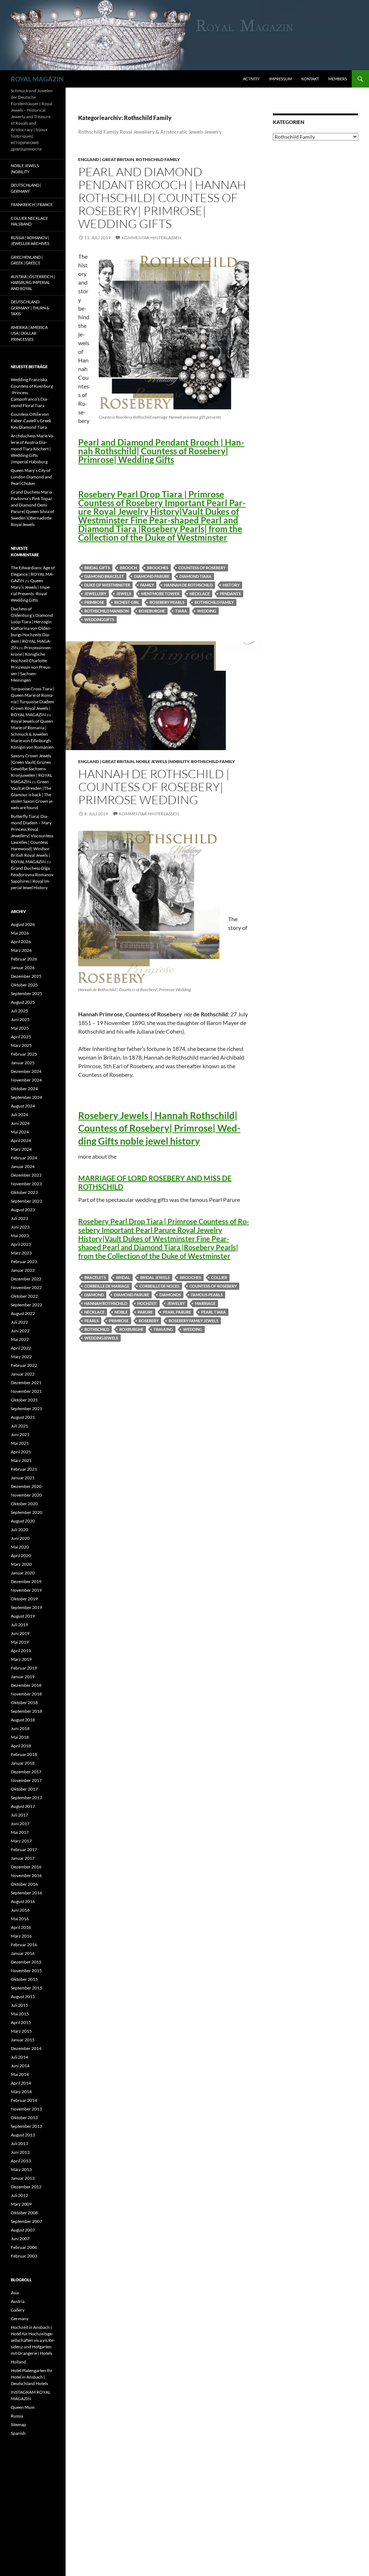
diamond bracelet (104, 576)
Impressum (281, 79)
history (231, 585)
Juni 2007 (20, 2239)
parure (145, 1312)
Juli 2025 (19, 1011)
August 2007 (23, 2230)
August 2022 (23, 1313)
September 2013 (26, 2126)
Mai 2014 (20, 2074)
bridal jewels (155, 1277)
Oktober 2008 (24, 2213)
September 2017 (26, 1798)
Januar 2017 (23, 1858)
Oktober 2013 (24, 2118)
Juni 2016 (20, 1910)
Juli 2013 (19, 2143)
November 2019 (26, 1590)
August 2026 (23, 924)
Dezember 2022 (26, 1279)
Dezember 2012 (26, 2187)
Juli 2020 (19, 1530)
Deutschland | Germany (26, 188)
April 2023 (21, 1244)
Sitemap (18, 2425)
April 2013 (21, 2161)
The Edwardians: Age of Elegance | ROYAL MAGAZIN (33, 574)
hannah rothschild (106, 1303)
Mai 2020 (20, 1547)
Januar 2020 (23, 1573)
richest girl (127, 602)
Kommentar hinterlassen (151, 238)
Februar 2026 (24, 959)
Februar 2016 (24, 1945)
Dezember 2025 (26, 976)
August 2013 (23, 2135)
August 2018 (23, 1720)
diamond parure (152, 576)
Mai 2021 (20, 1443)
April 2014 (21, 2083)
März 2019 (21, 1659)
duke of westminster (107, 585)
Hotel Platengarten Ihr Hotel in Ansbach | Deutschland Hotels (32, 2377)
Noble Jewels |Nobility (163, 761)
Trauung (163, 1329)
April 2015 (21, 2022)
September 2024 (26, 1097)
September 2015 (26, 1988)
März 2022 (21, 1357)
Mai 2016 (20, 1919)
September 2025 (26, 993)
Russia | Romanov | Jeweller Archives (30, 241)
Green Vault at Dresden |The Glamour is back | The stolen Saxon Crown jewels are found (32, 795)
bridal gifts (97, 568)
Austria (18, 2301)
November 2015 (26, 1971)
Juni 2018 (20, 1728)
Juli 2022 (19, 1322)
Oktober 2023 (24, 1192)
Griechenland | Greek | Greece (27, 260)
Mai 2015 (20, 2014)
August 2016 (23, 1901)
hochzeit (147, 1303)
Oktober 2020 (24, 1504)
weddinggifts (99, 620)
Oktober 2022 (24, 1296)
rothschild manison (106, 611)
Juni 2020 (20, 1538)
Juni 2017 (20, 1824)
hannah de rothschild (188, 585)
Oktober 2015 (24, 1979)
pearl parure (177, 1312)
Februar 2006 (24, 2247)
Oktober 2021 (24, 1400)
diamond (94, 1295)
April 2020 (21, 1556)
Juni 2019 (20, 1633)
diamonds (170, 1295)
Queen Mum (23, 2407)
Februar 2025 (24, 1054)
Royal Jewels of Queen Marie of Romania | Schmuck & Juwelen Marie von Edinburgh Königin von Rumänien (32, 734)
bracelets (95, 1277)
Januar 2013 (23, 2178)
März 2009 (21, 2204)
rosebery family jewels (194, 1321)
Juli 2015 (19, 2005)
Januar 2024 (23, 1166)
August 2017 (23, 1806)
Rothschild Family (158, 159)
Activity (251, 79)
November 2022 (26, 1287)
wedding (207, 611)
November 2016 (26, 1875)
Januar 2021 (23, 1478)
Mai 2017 (20, 1832)
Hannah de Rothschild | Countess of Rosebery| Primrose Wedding (154, 787)
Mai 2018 (20, 1737)
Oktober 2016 (24, 1884)
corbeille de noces (159, 1286)
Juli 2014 (19, 2057)
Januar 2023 (23, 1270)
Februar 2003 (24, 2256)
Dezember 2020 (26, 1486)
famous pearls (207, 1295)
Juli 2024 (19, 1115)
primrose (94, 602)
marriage (205, 1303)
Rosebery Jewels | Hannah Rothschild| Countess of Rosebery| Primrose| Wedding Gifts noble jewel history (159, 1128)
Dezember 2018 (26, 1685)
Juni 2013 (20, 2152)
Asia (15, 2293)
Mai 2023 (20, 1236)
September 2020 (26, 1512)
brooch (128, 568)
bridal (123, 1277)
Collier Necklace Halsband (29, 221)
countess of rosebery (202, 568)
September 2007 (26, 2221)
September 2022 (26, 1305)
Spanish (18, 2433)
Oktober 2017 (24, 1789)
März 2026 (21, 950)
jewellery (95, 594)
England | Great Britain (106, 159)
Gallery (18, 2310)
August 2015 (23, 1996)
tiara (181, 611)
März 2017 (21, 1841)
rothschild (97, 1329)
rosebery (149, 1321)
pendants (230, 594)
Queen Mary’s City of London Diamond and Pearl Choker (31, 477)
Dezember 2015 (26, 1962)
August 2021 (23, 1417)
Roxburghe (131, 1329)
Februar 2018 (24, 1754)
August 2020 (23, 1521)
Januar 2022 (23, 1374)
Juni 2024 (20, 1123)
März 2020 (21, 1564)
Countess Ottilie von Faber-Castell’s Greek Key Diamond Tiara (31, 421)
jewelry (176, 1303)
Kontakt (310, 79)
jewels (124, 594)
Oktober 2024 (24, 1089)
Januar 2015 (23, 2040)
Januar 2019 (23, 1677)
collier (219, 1277)
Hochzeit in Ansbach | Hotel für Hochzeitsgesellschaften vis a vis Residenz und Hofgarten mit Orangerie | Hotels (33, 2340)
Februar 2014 (24, 2100)
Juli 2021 (19, 1426)
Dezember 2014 (26, 2048)
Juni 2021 (20, 1434)
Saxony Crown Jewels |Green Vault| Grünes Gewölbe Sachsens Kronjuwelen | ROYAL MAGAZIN (32, 769)
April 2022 (21, 1348)
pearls (92, 1321)
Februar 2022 (24, 1365)
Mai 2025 (20, 1028)
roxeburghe (152, 611)
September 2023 (26, 1201)
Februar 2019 (24, 1668)
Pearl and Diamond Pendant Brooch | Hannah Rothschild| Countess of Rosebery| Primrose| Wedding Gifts (162, 198)
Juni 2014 (20, 2066)
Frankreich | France (32, 204)
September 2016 (26, 1893)
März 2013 (21, 2169)
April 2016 (21, 1927)
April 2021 (21, 1452)
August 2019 (23, 1616)
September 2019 (26, 1607)
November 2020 (26, 1495)
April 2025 (21, 1037)
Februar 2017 (24, 1849)
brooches (158, 568)
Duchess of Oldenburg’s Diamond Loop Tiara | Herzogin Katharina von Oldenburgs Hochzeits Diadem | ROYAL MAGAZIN (32, 628)
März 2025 (21, 1045)
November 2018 (26, 1694)
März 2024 (21, 1149)
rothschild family (214, 602)
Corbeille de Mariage (107, 1286)
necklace (200, 594)
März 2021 (21, 1460)
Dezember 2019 (26, 1581)
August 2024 (23, 1106)
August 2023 (23, 1210)
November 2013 (26, 2109)
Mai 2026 (20, 933)
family (147, 585)
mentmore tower (160, 594)
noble (121, 1312)
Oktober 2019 (24, 1599)
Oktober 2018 (24, 1703)
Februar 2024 (24, 1158)
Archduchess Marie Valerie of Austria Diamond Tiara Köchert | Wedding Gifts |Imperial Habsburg (33, 449)
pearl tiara (214, 1312)
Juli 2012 (19, 2195)
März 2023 (21, 1253)
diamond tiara (195, 576)
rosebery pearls (167, 602)
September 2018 (26, 1711)
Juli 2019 (19, 1625)
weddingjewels (101, 1338)
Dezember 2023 (26, 1175)
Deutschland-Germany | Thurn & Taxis (30, 308)
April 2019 (21, 1651)
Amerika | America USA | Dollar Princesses (29, 333)
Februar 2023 (24, 1262)
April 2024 (21, 1140)
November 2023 (26, 1184)
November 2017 (26, 1780)
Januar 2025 (23, 1063)
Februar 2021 (24, 1469)
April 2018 (21, 1746)
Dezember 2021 (26, 1383)
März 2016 (21, 1936)
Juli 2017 (19, 1815)
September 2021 (26, 1409)
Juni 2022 (20, 1331)
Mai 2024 (20, 1132)
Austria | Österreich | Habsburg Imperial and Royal (33, 282)
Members (338, 79)
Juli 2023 (19, 1218)
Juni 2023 (20, 1227)
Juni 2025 (20, 1019)
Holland (18, 2362)
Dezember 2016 (26, 1867)
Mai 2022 (20, 1339)
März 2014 (21, 2092)
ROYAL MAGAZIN (37, 79)
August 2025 (23, 1002)
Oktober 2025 (24, 985)
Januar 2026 (23, 968)
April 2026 (21, 942)
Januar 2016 (23, 1953)
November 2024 (26, 1080)
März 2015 (21, 2031)
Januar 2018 (23, 1763)
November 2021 (26, 1391)
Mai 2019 (20, 1642)
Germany (20, 2319)
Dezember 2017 (26, 1772)
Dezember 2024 (26, 1071)
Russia (17, 2416)
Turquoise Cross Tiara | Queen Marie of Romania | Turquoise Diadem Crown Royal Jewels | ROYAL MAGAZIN (32, 702)
